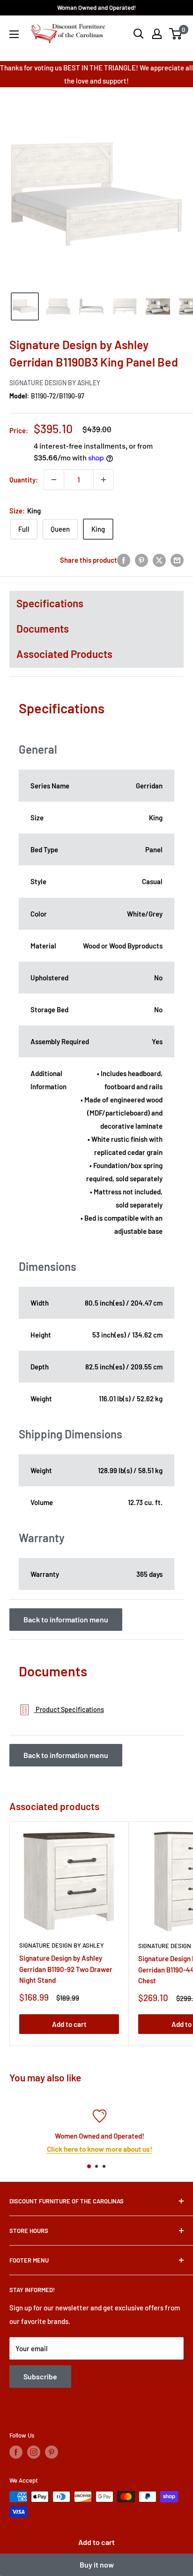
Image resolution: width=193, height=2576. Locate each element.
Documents (43, 628)
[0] (176, 34)
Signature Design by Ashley (55, 383)
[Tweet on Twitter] (159, 560)
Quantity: (24, 480)
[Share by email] (177, 560)
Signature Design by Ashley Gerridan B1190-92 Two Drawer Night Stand (66, 1969)
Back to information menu (66, 1619)
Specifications (50, 603)
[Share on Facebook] (124, 560)
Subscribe (40, 2376)
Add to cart (96, 2542)
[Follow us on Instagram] (34, 2452)
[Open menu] (14, 34)
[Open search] (139, 34)
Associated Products (64, 654)
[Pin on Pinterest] (141, 560)
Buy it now (97, 2565)
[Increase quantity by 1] (104, 480)
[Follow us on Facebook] (16, 2452)
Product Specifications (69, 1709)
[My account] (157, 34)
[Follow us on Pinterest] (52, 2452)
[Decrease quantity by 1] (54, 480)
